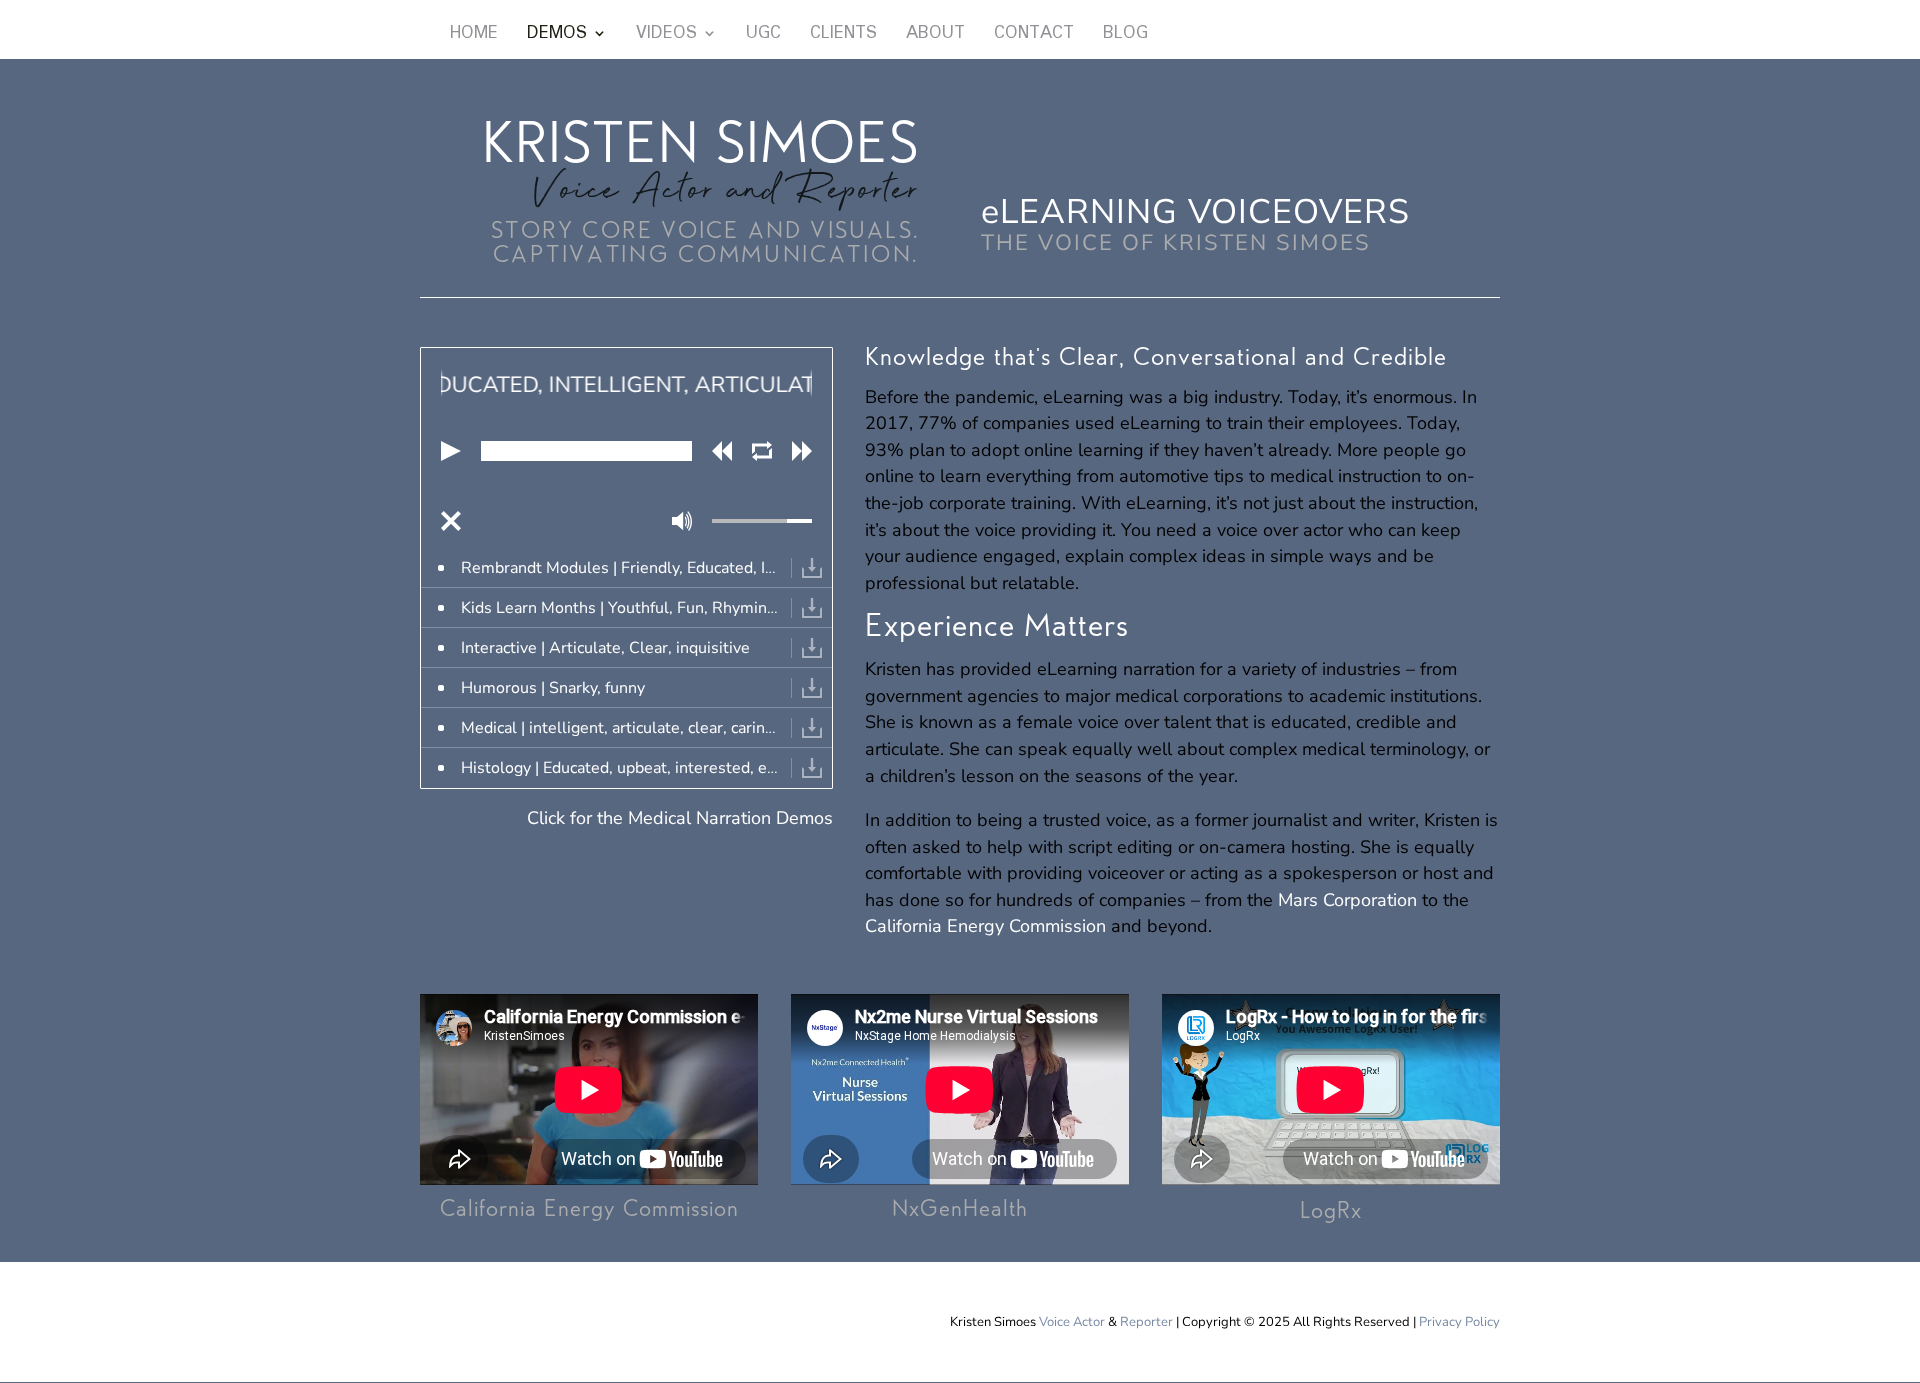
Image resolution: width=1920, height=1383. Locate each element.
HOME (474, 36)
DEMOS (557, 36)
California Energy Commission (985, 926)
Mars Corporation (1347, 900)
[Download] (812, 568)
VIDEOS (666, 36)
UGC (763, 36)
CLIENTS (843, 36)
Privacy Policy (1459, 1322)
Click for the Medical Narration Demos (680, 818)
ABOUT (935, 36)
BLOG (1125, 36)
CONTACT (1034, 36)
